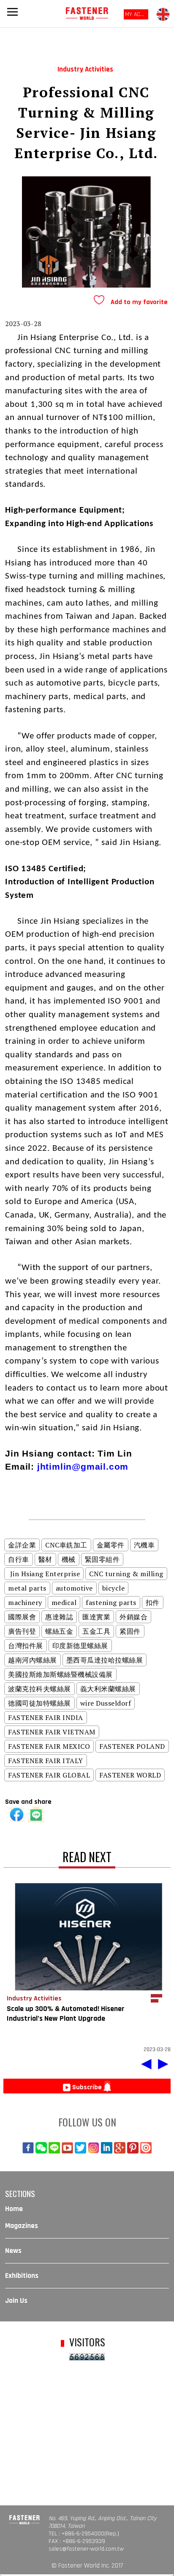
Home (14, 2209)
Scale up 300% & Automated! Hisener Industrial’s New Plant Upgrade (66, 2014)
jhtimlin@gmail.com (83, 1466)
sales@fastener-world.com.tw (86, 2549)
